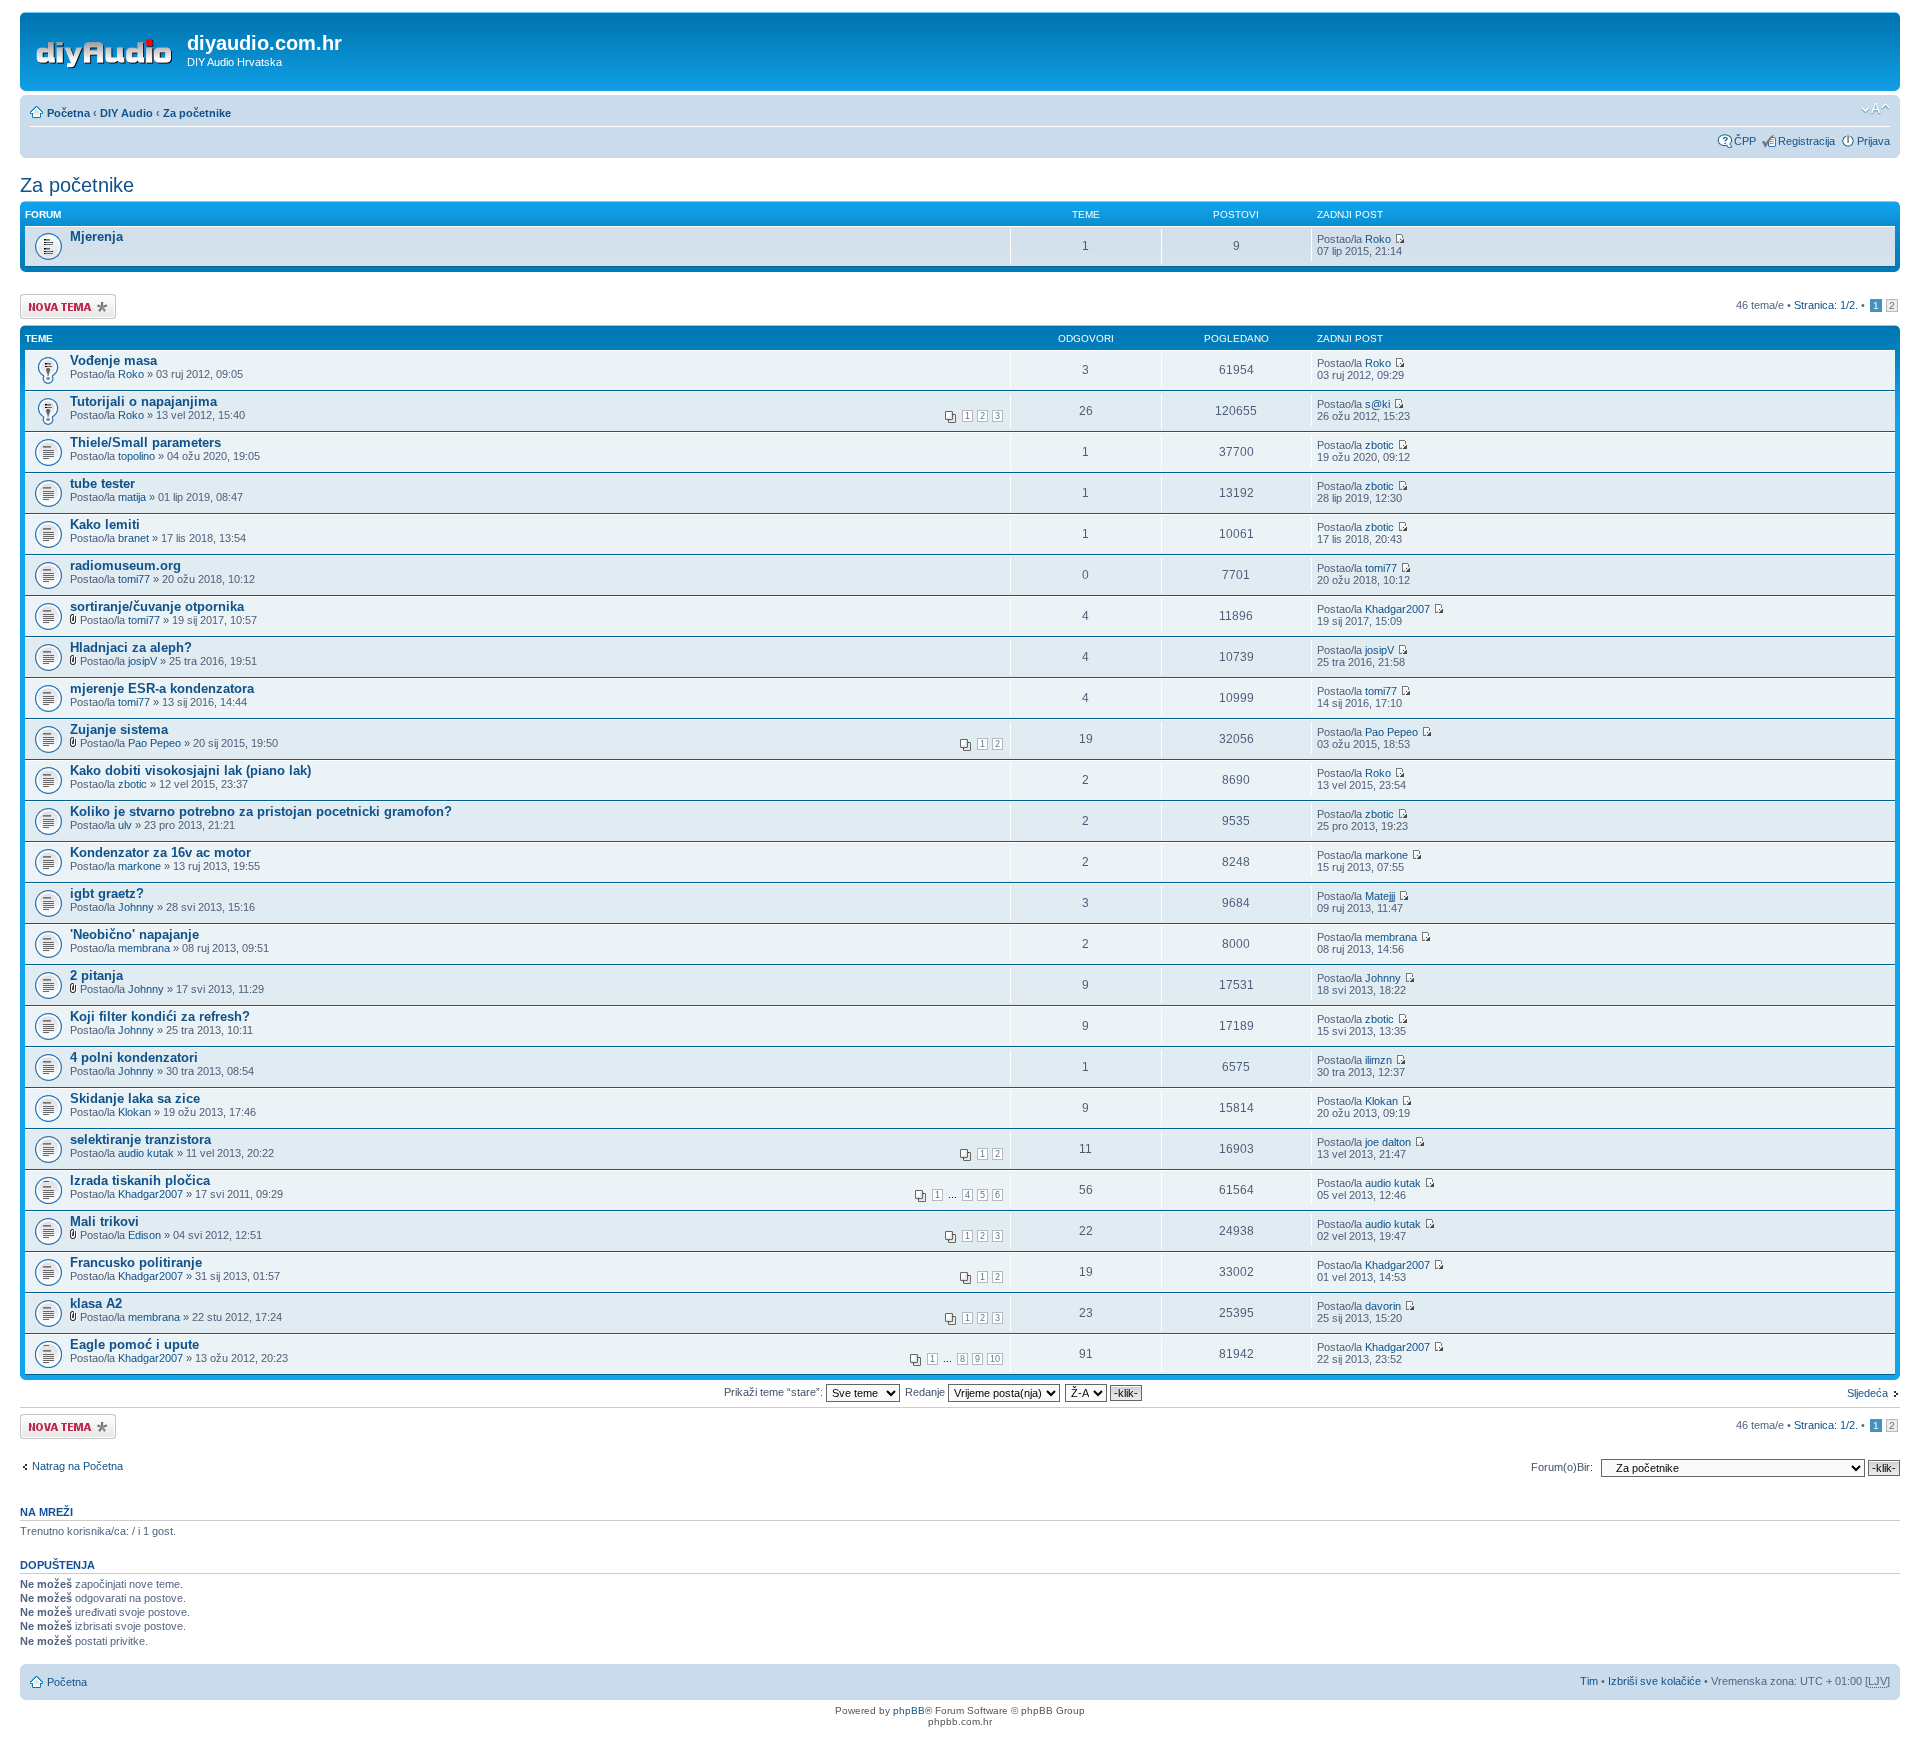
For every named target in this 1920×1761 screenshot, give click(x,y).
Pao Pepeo (154, 743)
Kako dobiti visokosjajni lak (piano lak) (190, 770)
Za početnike (197, 113)
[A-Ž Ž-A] (1104, 1392)
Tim (1589, 1681)
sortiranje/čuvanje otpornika (157, 606)
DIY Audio (126, 113)
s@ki (1377, 404)
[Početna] (106, 49)
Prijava (1873, 141)
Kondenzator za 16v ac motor (160, 852)
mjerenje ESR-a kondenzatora (162, 688)
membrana (144, 948)
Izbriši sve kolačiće (1654, 1681)
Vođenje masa (113, 360)
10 (995, 1359)
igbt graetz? (107, 893)
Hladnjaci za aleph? (131, 647)
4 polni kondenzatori (134, 1057)
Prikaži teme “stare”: (775, 1392)
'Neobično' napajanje (134, 934)
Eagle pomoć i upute (134, 1344)
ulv (125, 825)
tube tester (102, 483)
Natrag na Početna (77, 1466)
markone (139, 866)
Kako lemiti (105, 524)
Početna (68, 113)
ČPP (1745, 141)
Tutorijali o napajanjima (143, 401)
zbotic (1379, 445)
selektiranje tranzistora (140, 1139)
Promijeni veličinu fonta (1875, 109)
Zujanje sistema (119, 729)
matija (132, 497)
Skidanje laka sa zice (135, 1098)
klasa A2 (96, 1303)
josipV (142, 661)
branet (133, 538)
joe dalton (1388, 1142)
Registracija (1806, 141)
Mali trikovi (104, 1221)
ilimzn (1378, 1060)
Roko (1378, 239)
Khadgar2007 (1397, 609)
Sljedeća (1867, 1393)
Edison (144, 1235)
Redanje (926, 1392)
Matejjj (1380, 896)
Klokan (134, 1112)
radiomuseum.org (125, 565)
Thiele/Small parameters (145, 442)
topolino (136, 456)
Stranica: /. (1826, 305)
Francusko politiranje (136, 1262)
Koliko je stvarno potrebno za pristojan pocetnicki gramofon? (261, 811)
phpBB (909, 1710)
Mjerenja (96, 236)
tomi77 (134, 579)
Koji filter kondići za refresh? (160, 1016)
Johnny (136, 907)
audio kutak (146, 1153)
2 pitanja (96, 975)
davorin (1383, 1306)
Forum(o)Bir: (1562, 1467)
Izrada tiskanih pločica (140, 1180)
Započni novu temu (66, 300)
